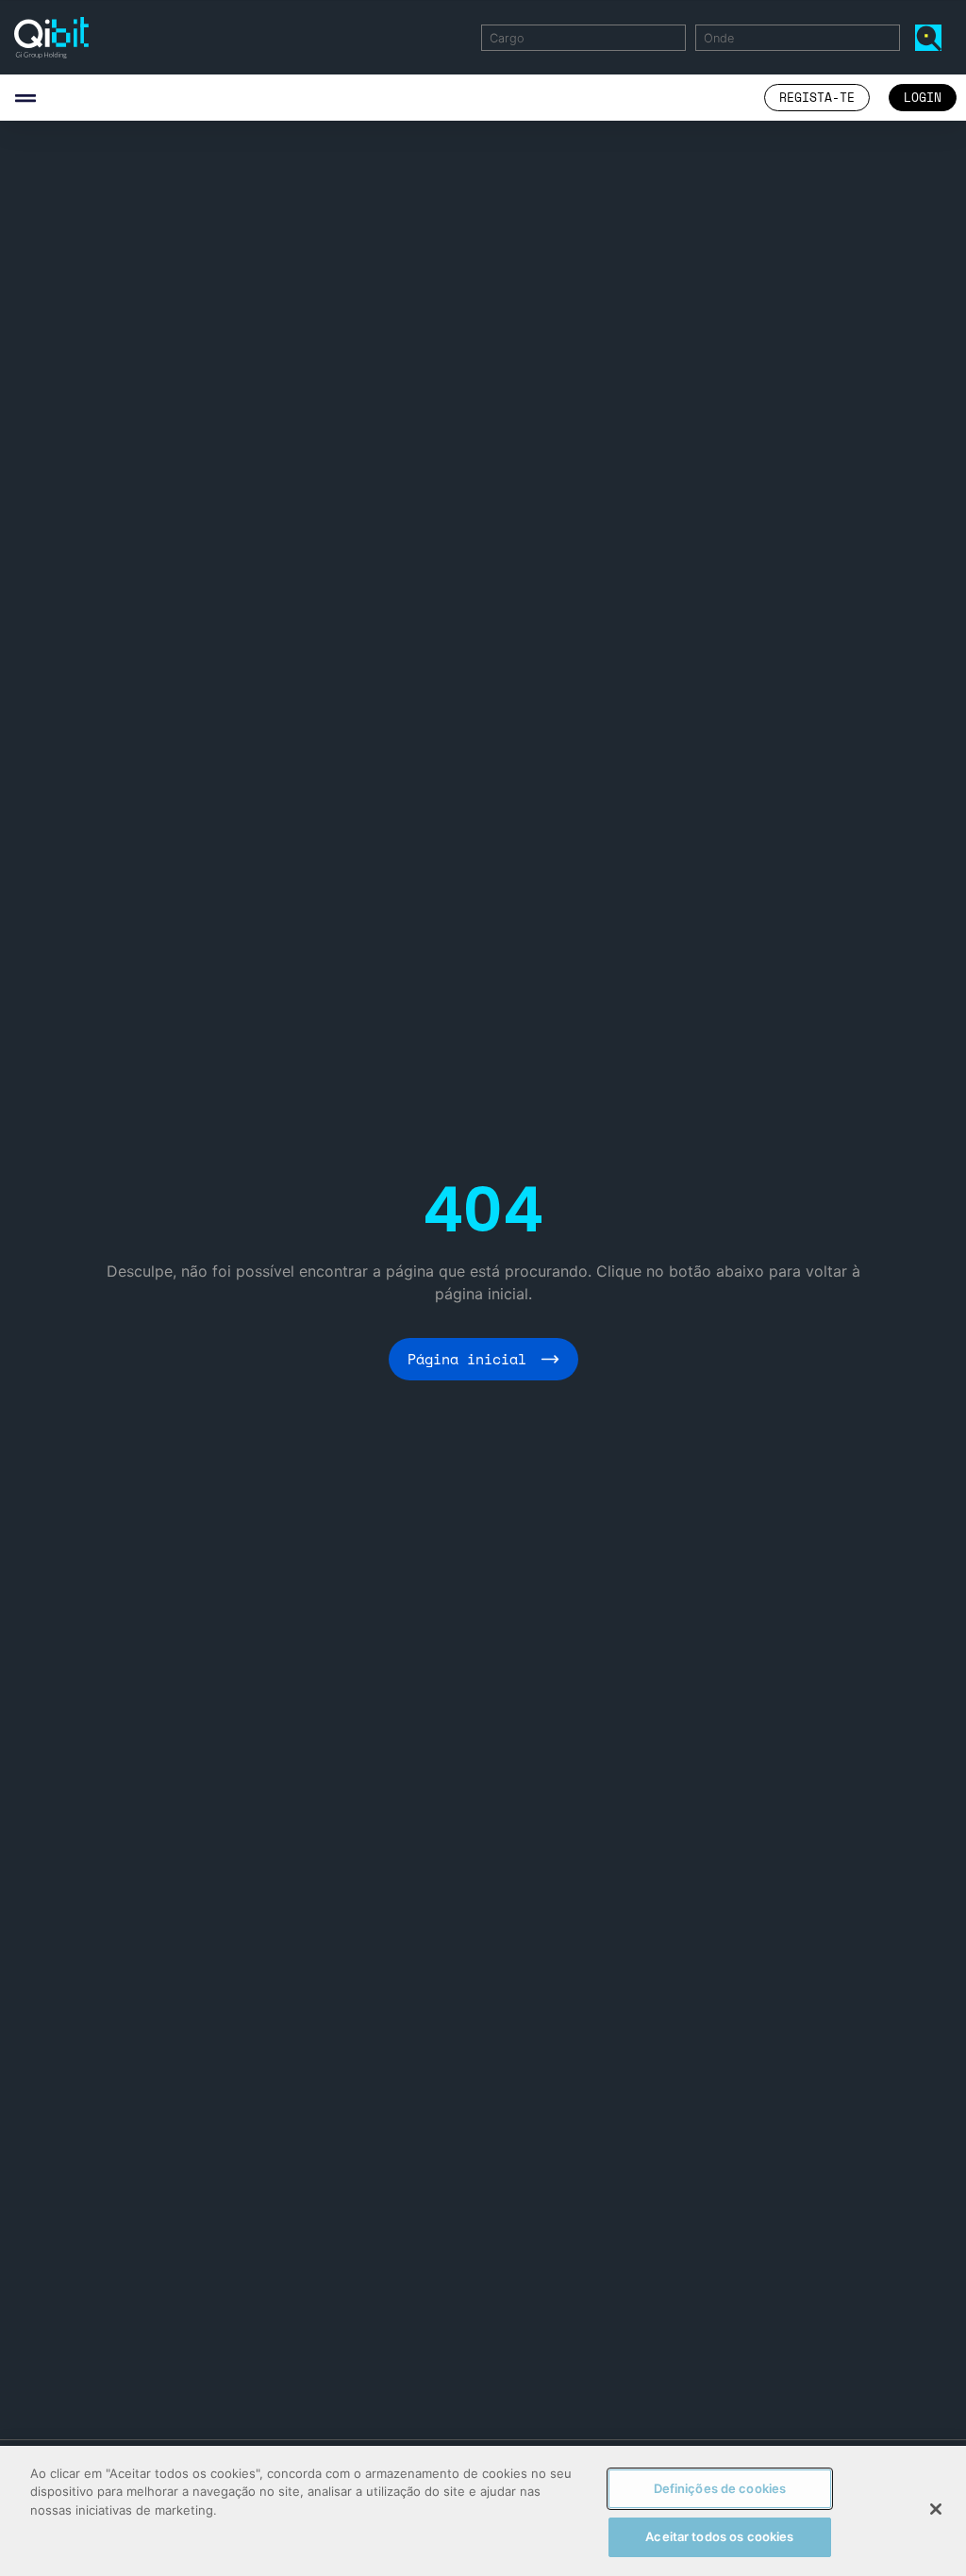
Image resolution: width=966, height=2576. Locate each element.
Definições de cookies (720, 2488)
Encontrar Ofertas (932, 37)
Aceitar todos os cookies (719, 2536)
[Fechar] (936, 2509)
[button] (25, 98)
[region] (483, 2511)
